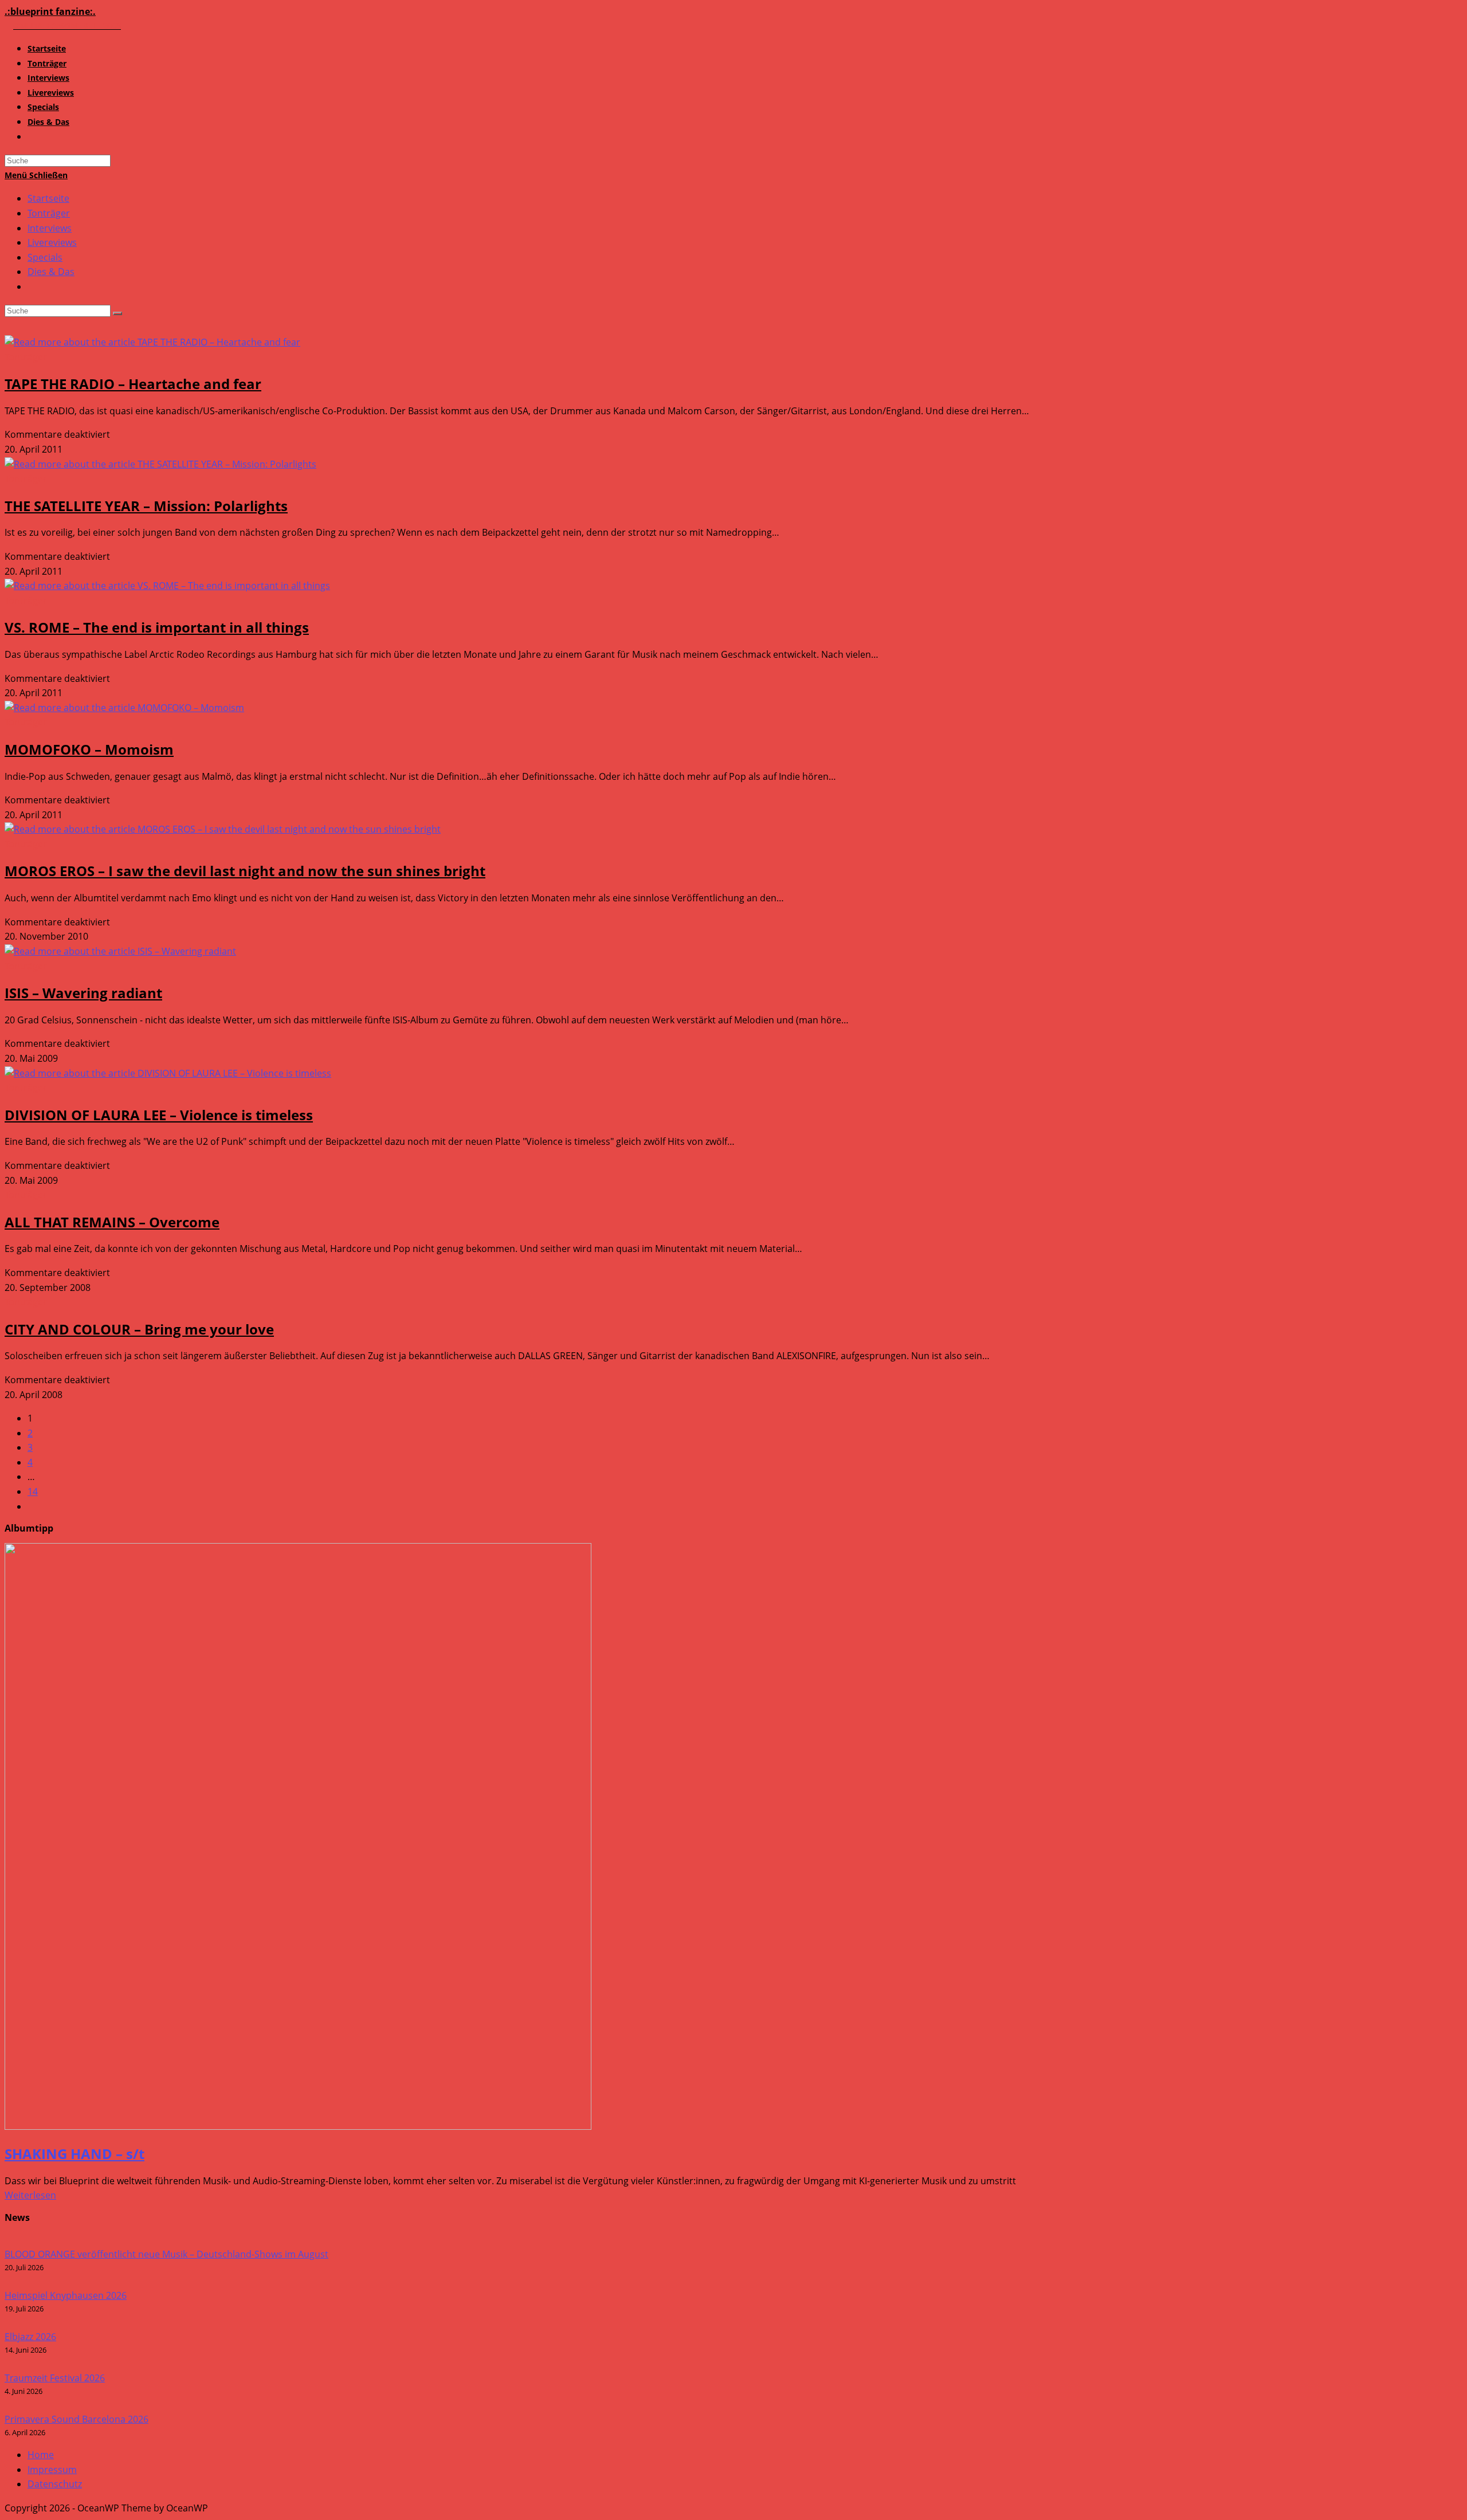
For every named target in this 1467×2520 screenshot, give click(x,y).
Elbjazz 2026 (30, 2337)
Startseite (48, 198)
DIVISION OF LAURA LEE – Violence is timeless (159, 1115)
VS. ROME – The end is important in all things (157, 627)
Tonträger (49, 213)
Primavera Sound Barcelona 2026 (77, 2419)
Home (41, 2455)
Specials (45, 257)
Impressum (52, 2470)
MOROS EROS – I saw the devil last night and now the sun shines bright (245, 871)
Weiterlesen (30, 2195)
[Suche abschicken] (117, 313)
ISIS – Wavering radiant (83, 993)
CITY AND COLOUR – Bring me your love (139, 1329)
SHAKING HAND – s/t (74, 2154)
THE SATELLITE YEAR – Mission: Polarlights (146, 506)
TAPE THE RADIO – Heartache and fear (133, 384)
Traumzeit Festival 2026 (55, 2378)
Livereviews (52, 242)
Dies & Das (51, 272)
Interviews (50, 228)
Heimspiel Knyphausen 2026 (66, 2295)
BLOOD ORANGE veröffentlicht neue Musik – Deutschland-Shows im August (166, 2254)
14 (33, 1491)
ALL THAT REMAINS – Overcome (112, 1222)
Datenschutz (55, 2484)
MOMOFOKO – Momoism (89, 749)
